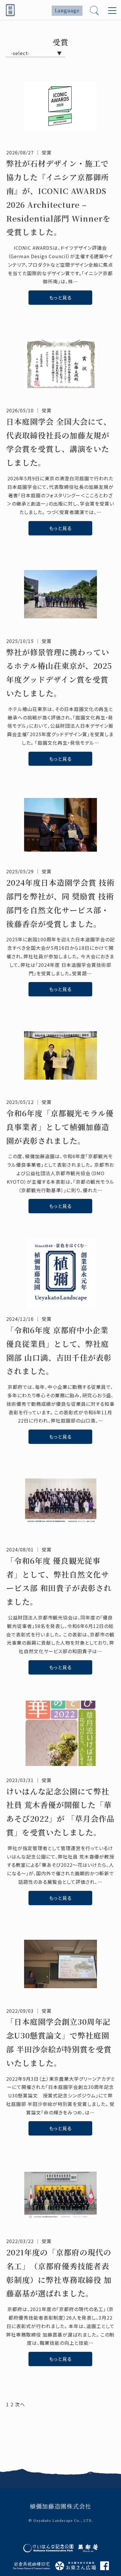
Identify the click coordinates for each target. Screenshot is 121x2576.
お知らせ (31, 2423)
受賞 (47, 152)
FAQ (27, 2434)
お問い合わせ (36, 2466)
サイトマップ (35, 2455)
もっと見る (60, 297)
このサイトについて (42, 2444)
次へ (20, 2404)
